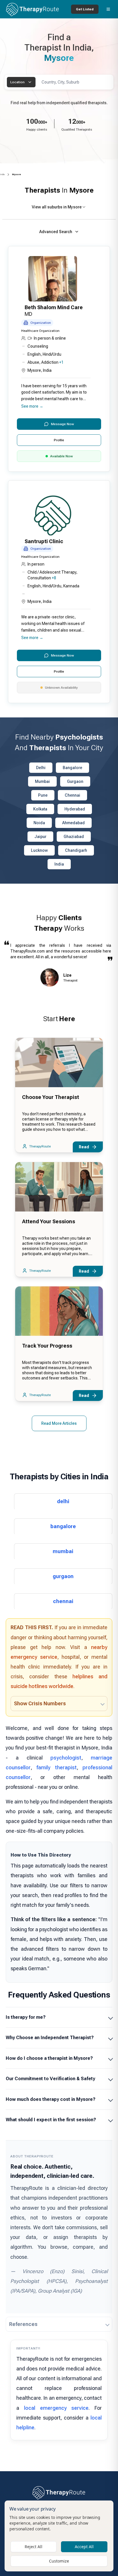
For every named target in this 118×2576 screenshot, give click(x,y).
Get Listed (85, 9)
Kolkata (40, 809)
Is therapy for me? (26, 2017)
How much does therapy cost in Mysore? (51, 2099)
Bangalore (72, 768)
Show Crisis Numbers (40, 1703)
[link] (16, 175)
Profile (59, 440)
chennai (63, 1601)
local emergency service (56, 2408)
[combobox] (21, 82)
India (2, 174)
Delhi (41, 768)
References (23, 2324)
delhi (63, 1501)
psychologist (66, 1758)
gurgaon (63, 1576)
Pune (43, 795)
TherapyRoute (40, 1146)
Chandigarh (76, 850)
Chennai (72, 795)
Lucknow (39, 850)
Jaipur (40, 837)
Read (84, 1147)
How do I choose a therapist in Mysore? (49, 2058)
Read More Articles (59, 1423)
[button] (59, 359)
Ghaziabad (74, 837)
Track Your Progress (47, 1346)
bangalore (63, 1526)
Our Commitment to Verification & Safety (50, 2079)
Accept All (84, 2547)
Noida (39, 823)
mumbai (63, 1551)
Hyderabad (75, 809)
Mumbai (42, 781)
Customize (59, 2561)
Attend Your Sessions (49, 1221)
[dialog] (59, 2536)
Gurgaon (75, 781)
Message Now (62, 424)
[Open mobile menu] (108, 9)
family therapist (56, 1767)
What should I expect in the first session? (51, 2120)
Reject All (34, 2547)
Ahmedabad (73, 823)
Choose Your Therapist (51, 1097)
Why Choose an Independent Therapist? (50, 2038)
